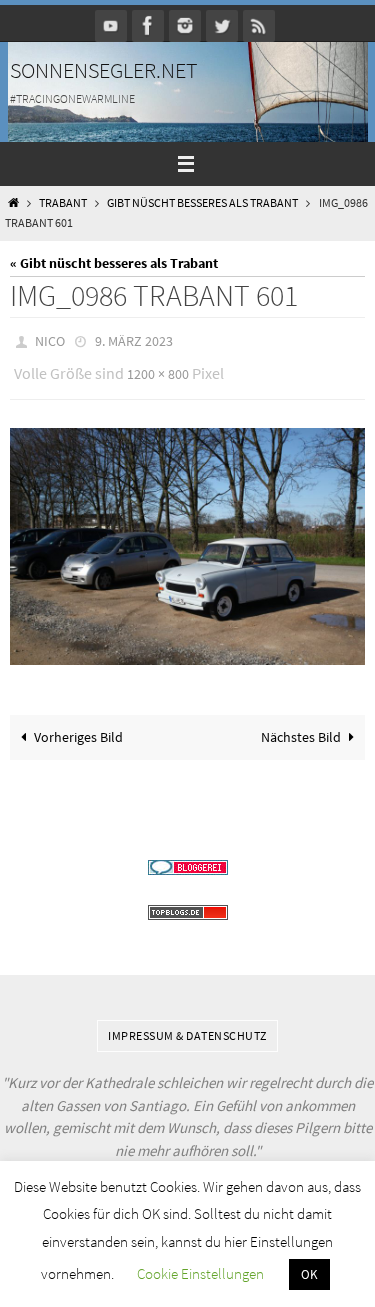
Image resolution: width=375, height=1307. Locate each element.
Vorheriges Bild (78, 728)
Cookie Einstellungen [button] (200, 1273)
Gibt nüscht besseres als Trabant (202, 203)
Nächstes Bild (301, 728)
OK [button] (309, 1274)
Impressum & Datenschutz (187, 1025)
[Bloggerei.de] (187, 857)
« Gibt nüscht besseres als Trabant (114, 263)
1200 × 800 (158, 369)
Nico (50, 340)
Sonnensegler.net (104, 70)
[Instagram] (185, 25)
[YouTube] (111, 25)
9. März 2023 (134, 340)
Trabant (63, 203)
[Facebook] (148, 25)
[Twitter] (222, 25)
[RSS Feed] (259, 25)
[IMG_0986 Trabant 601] (187, 537)
